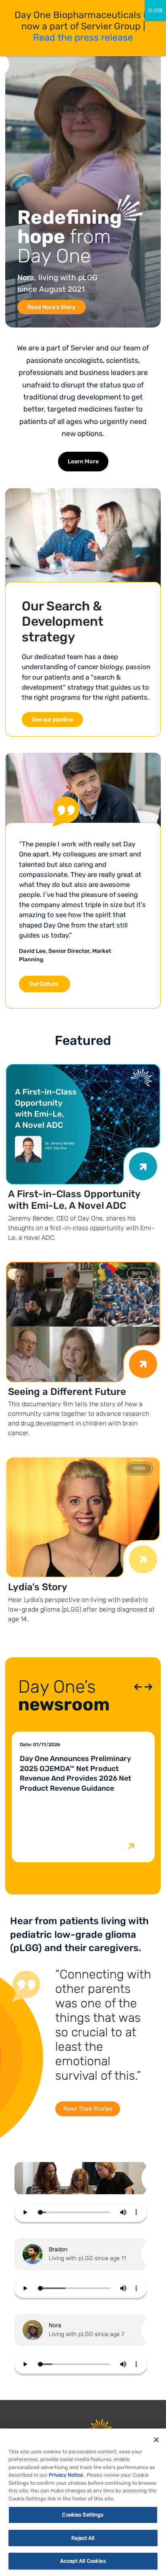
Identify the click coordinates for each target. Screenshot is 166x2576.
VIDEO (139, 1273)
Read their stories (88, 2109)
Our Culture (44, 984)
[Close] (156, 2440)
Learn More (83, 462)
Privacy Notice (66, 2475)
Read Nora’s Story (51, 307)
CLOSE (155, 10)
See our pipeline (52, 720)
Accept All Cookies (83, 2561)
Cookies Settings (83, 2515)
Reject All (83, 2538)
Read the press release (83, 37)
